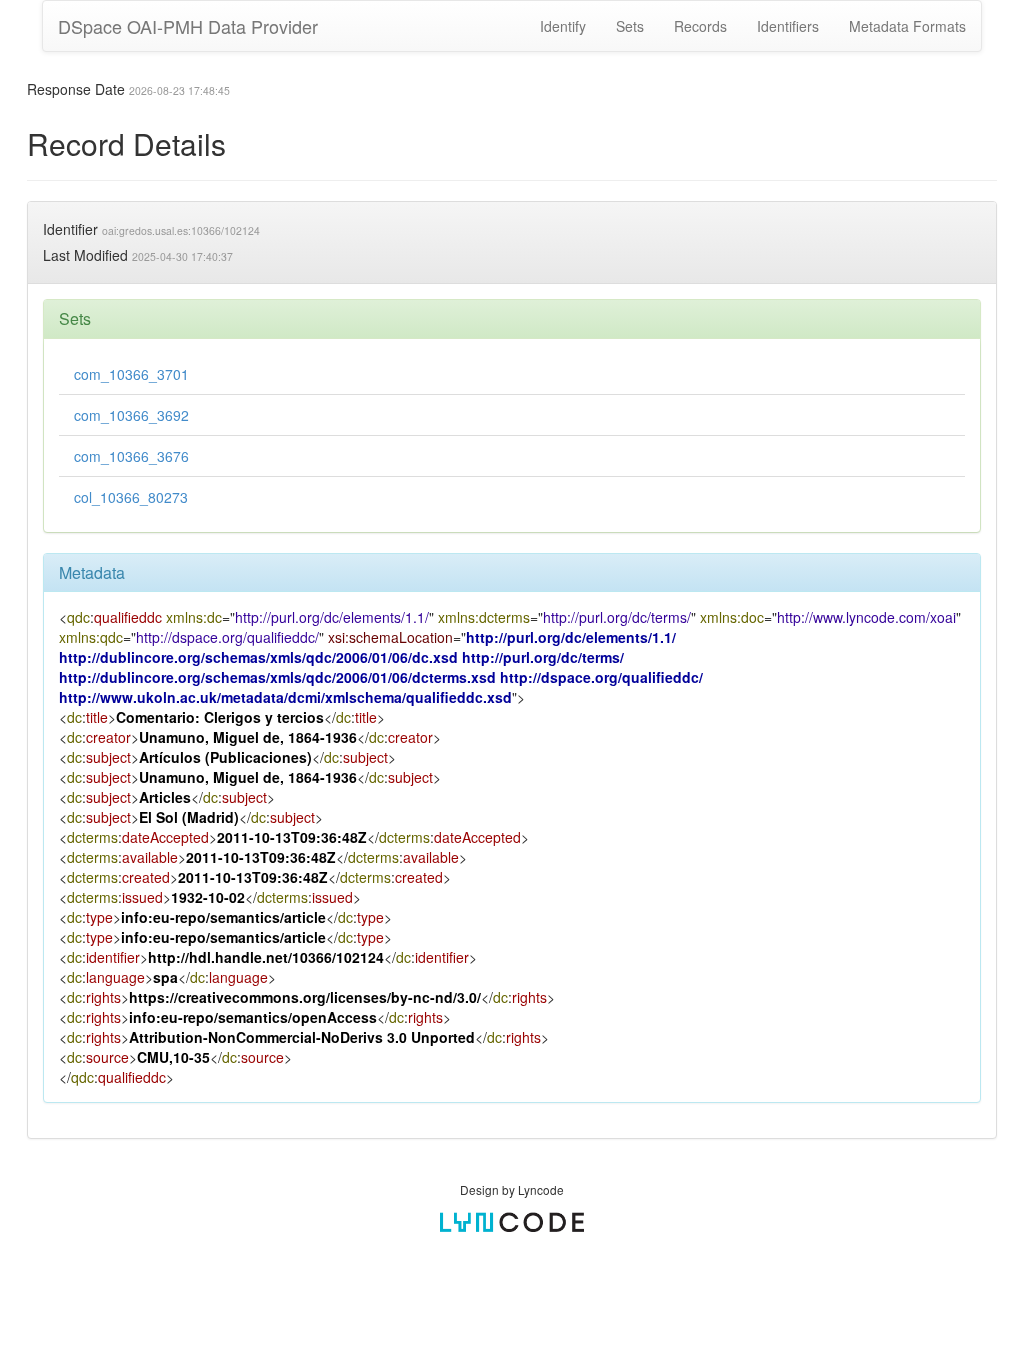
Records (700, 26)
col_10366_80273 (131, 497)
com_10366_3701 (131, 374)
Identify (563, 26)
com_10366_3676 (131, 456)
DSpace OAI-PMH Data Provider (188, 26)
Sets (630, 26)
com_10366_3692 (131, 415)
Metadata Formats (907, 26)
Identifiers (788, 26)
